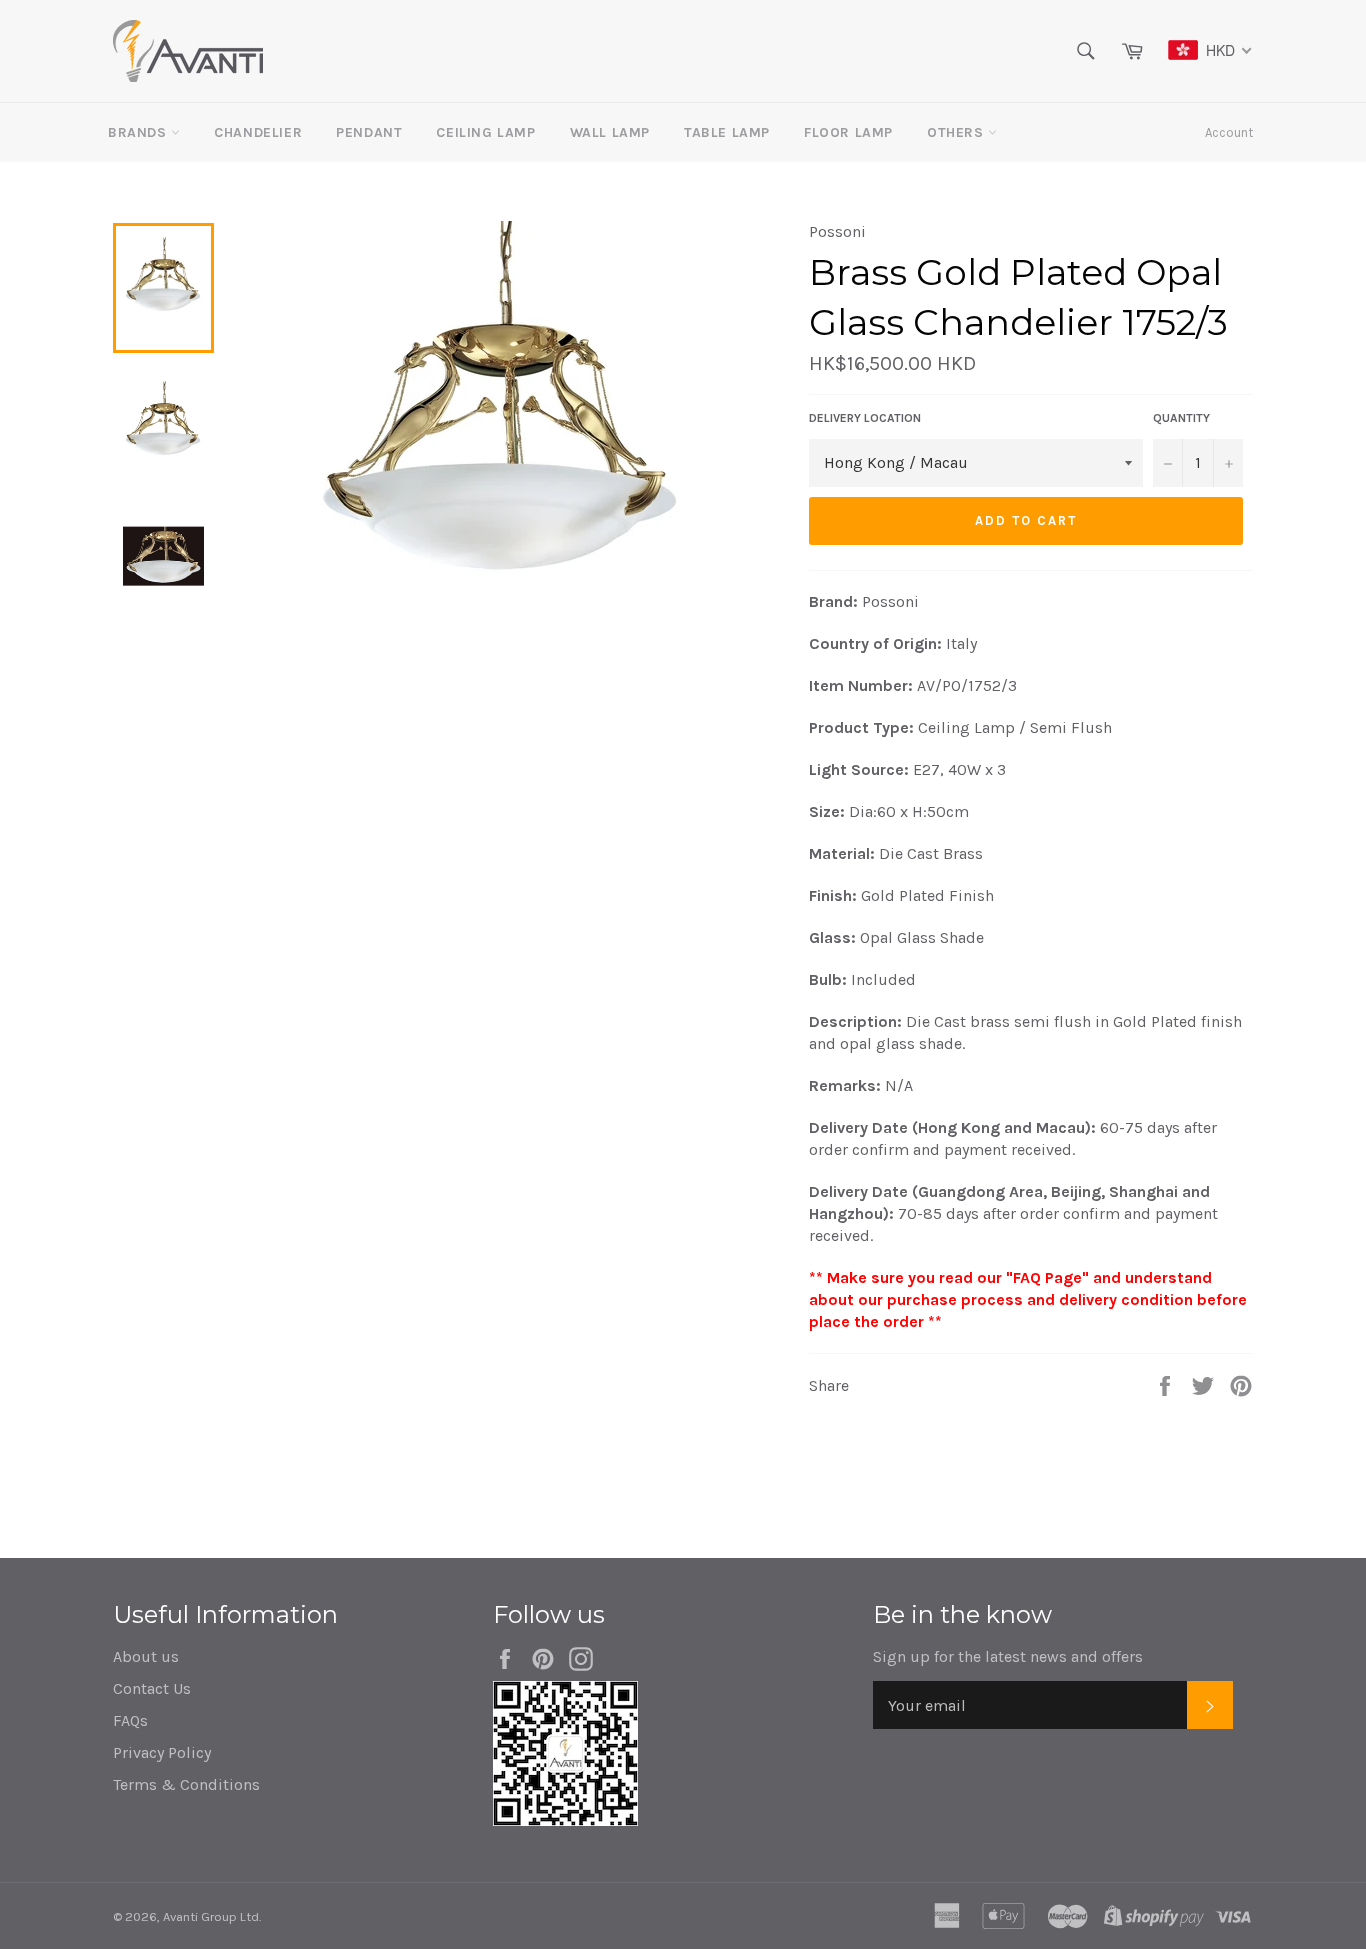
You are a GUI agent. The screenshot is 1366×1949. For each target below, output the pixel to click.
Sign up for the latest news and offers (1008, 1656)
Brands (139, 132)
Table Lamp (727, 132)
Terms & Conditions (186, 1784)
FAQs (130, 1720)
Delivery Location (865, 418)
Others (957, 132)
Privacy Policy (162, 1752)
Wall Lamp (610, 132)
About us (146, 1656)
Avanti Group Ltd (211, 1916)
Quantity (1181, 418)
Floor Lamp (848, 132)
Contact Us (152, 1688)
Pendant (369, 132)
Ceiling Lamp (485, 132)
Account (1229, 132)
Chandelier (258, 132)
